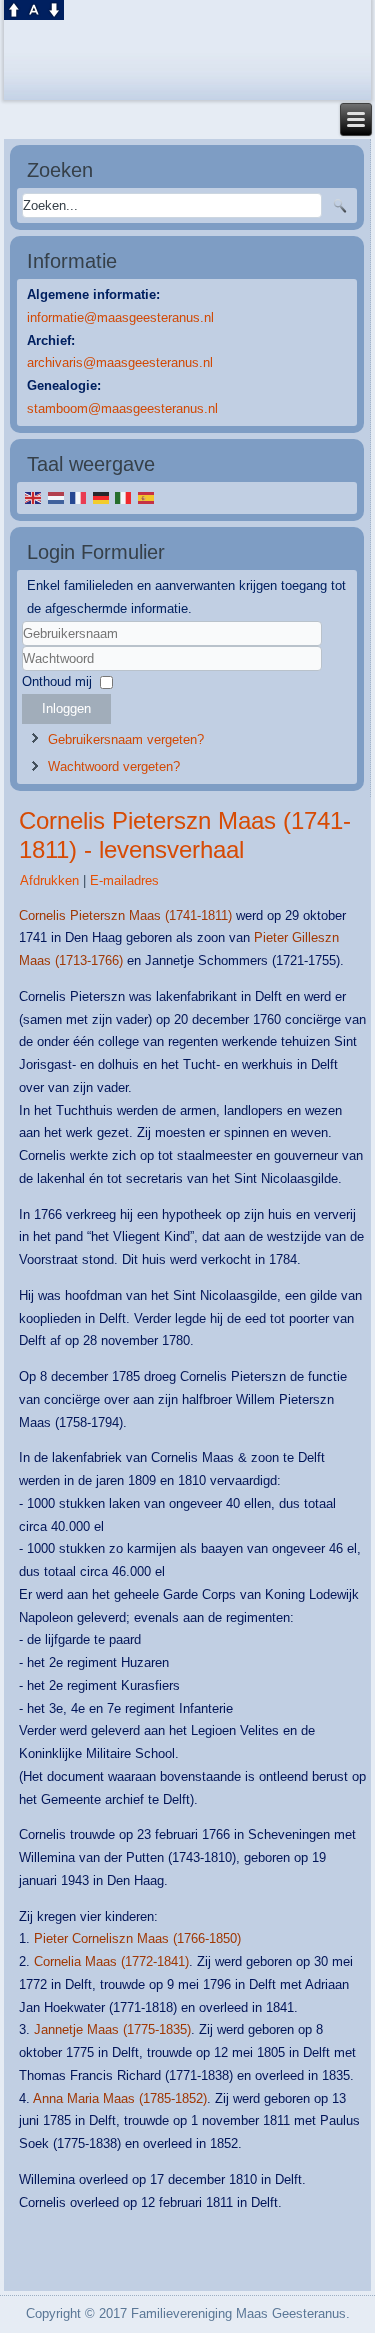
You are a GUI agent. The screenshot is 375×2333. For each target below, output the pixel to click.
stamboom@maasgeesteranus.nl (122, 408)
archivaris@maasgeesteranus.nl (120, 362)
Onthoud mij (57, 681)
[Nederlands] (55, 497)
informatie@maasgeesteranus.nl (120, 317)
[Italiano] (123, 497)
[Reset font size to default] (34, 8)
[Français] (78, 497)
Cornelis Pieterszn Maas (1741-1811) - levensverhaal (185, 835)
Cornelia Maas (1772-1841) (111, 1961)
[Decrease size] (54, 8)
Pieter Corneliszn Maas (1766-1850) (137, 1938)
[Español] (146, 497)
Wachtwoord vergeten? (114, 766)
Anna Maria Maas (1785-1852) (120, 2098)
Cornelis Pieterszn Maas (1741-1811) (125, 915)
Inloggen (66, 708)
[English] (33, 497)
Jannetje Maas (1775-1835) (112, 2029)
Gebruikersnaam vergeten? (126, 739)
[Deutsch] (101, 497)
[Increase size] (14, 8)
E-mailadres (124, 880)
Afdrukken (51, 880)
